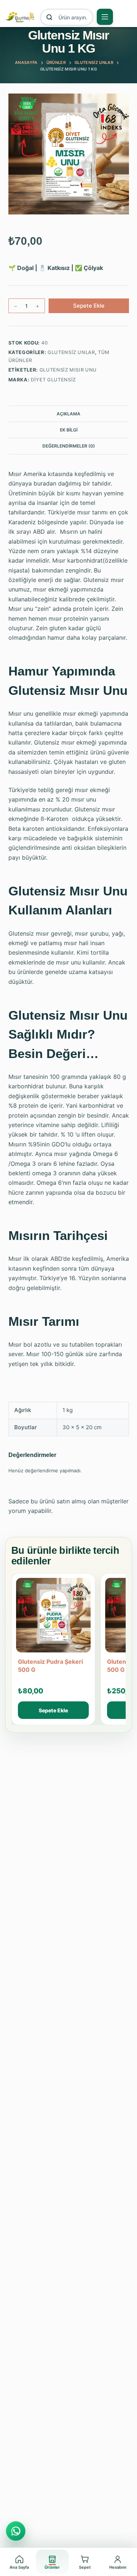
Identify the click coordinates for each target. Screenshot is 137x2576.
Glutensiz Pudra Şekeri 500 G (50, 1666)
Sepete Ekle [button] (53, 1710)
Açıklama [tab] (68, 414)
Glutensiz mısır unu (68, 370)
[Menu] (105, 17)
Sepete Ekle (89, 306)
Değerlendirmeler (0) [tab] (69, 446)
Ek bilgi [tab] (69, 430)
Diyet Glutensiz (53, 380)
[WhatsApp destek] (16, 2531)
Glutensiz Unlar (71, 352)
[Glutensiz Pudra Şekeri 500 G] (53, 1618)
